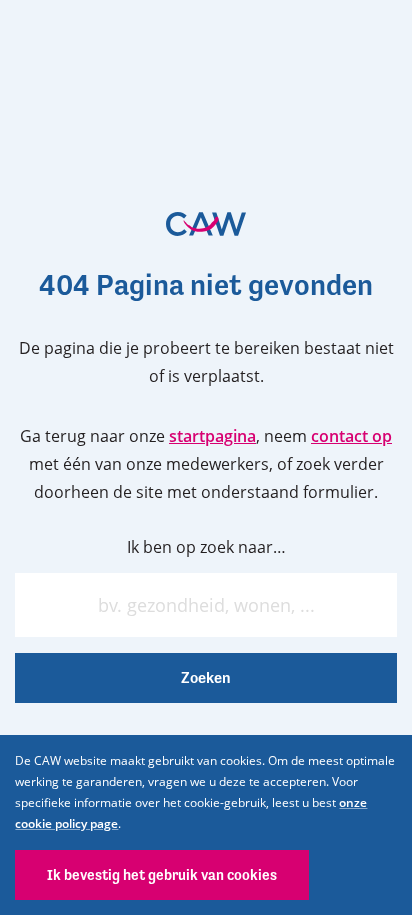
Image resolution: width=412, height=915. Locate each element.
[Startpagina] (206, 224)
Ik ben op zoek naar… (206, 547)
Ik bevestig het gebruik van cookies (162, 874)
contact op (351, 436)
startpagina (212, 436)
